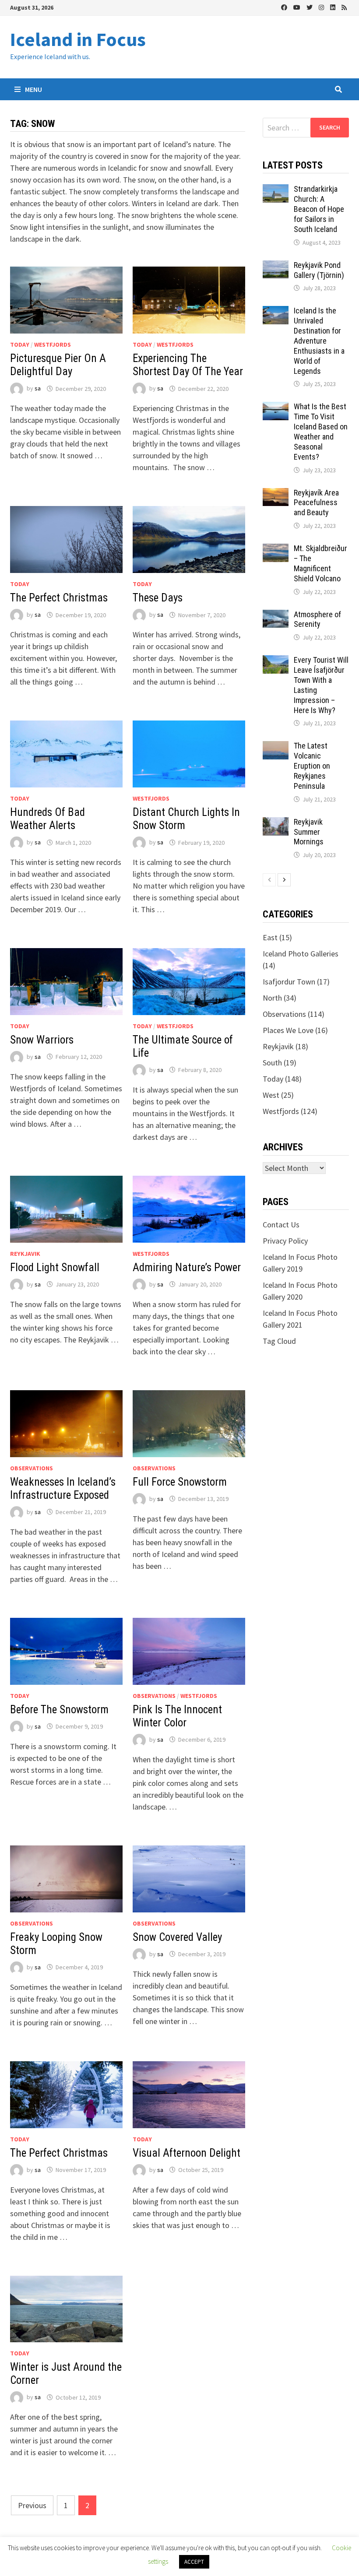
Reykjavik (25, 1254)
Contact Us (281, 1225)
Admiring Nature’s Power (187, 1267)
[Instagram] (322, 7)
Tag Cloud (279, 1341)
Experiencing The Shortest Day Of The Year (188, 365)
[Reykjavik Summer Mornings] (276, 823)
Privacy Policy (285, 1241)
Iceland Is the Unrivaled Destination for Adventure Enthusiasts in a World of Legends (319, 341)
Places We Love (288, 1030)
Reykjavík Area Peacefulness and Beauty (316, 503)
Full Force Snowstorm (180, 1482)
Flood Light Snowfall (55, 1267)
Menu (33, 89)
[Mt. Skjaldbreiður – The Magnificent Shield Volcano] (276, 550)
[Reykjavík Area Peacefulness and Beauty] (276, 494)
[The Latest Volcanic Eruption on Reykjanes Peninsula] (276, 747)
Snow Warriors (42, 1040)
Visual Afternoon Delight (187, 2153)
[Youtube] (298, 7)
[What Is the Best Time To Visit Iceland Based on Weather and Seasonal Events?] (276, 408)
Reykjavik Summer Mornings (309, 832)
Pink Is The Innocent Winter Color (177, 1716)
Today (20, 344)
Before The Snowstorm (59, 1710)
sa (38, 389)
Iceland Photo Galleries (301, 954)
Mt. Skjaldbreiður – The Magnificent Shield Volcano (320, 563)
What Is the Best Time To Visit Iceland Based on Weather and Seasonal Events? (321, 431)
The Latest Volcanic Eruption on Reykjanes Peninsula (312, 766)
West (271, 1095)
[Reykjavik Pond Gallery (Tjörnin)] (276, 266)
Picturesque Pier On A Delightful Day (58, 365)
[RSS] (344, 7)
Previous (32, 2505)
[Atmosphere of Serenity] (276, 616)
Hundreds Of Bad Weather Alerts (48, 819)
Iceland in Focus (78, 39)
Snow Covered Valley (177, 1937)
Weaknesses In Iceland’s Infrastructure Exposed (63, 1488)
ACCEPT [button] (194, 2562)
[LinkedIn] (334, 7)
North (272, 998)
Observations (32, 1468)
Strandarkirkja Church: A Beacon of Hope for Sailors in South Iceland (319, 209)
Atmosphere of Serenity (317, 619)
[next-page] (284, 880)
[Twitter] (310, 7)
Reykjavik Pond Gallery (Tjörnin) (319, 270)
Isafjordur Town (289, 982)
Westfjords (53, 344)
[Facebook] (285, 7)
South (272, 1063)
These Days (158, 598)
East (270, 937)
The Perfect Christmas (59, 598)
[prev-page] (269, 880)
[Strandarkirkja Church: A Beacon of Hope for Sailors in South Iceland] (276, 190)
